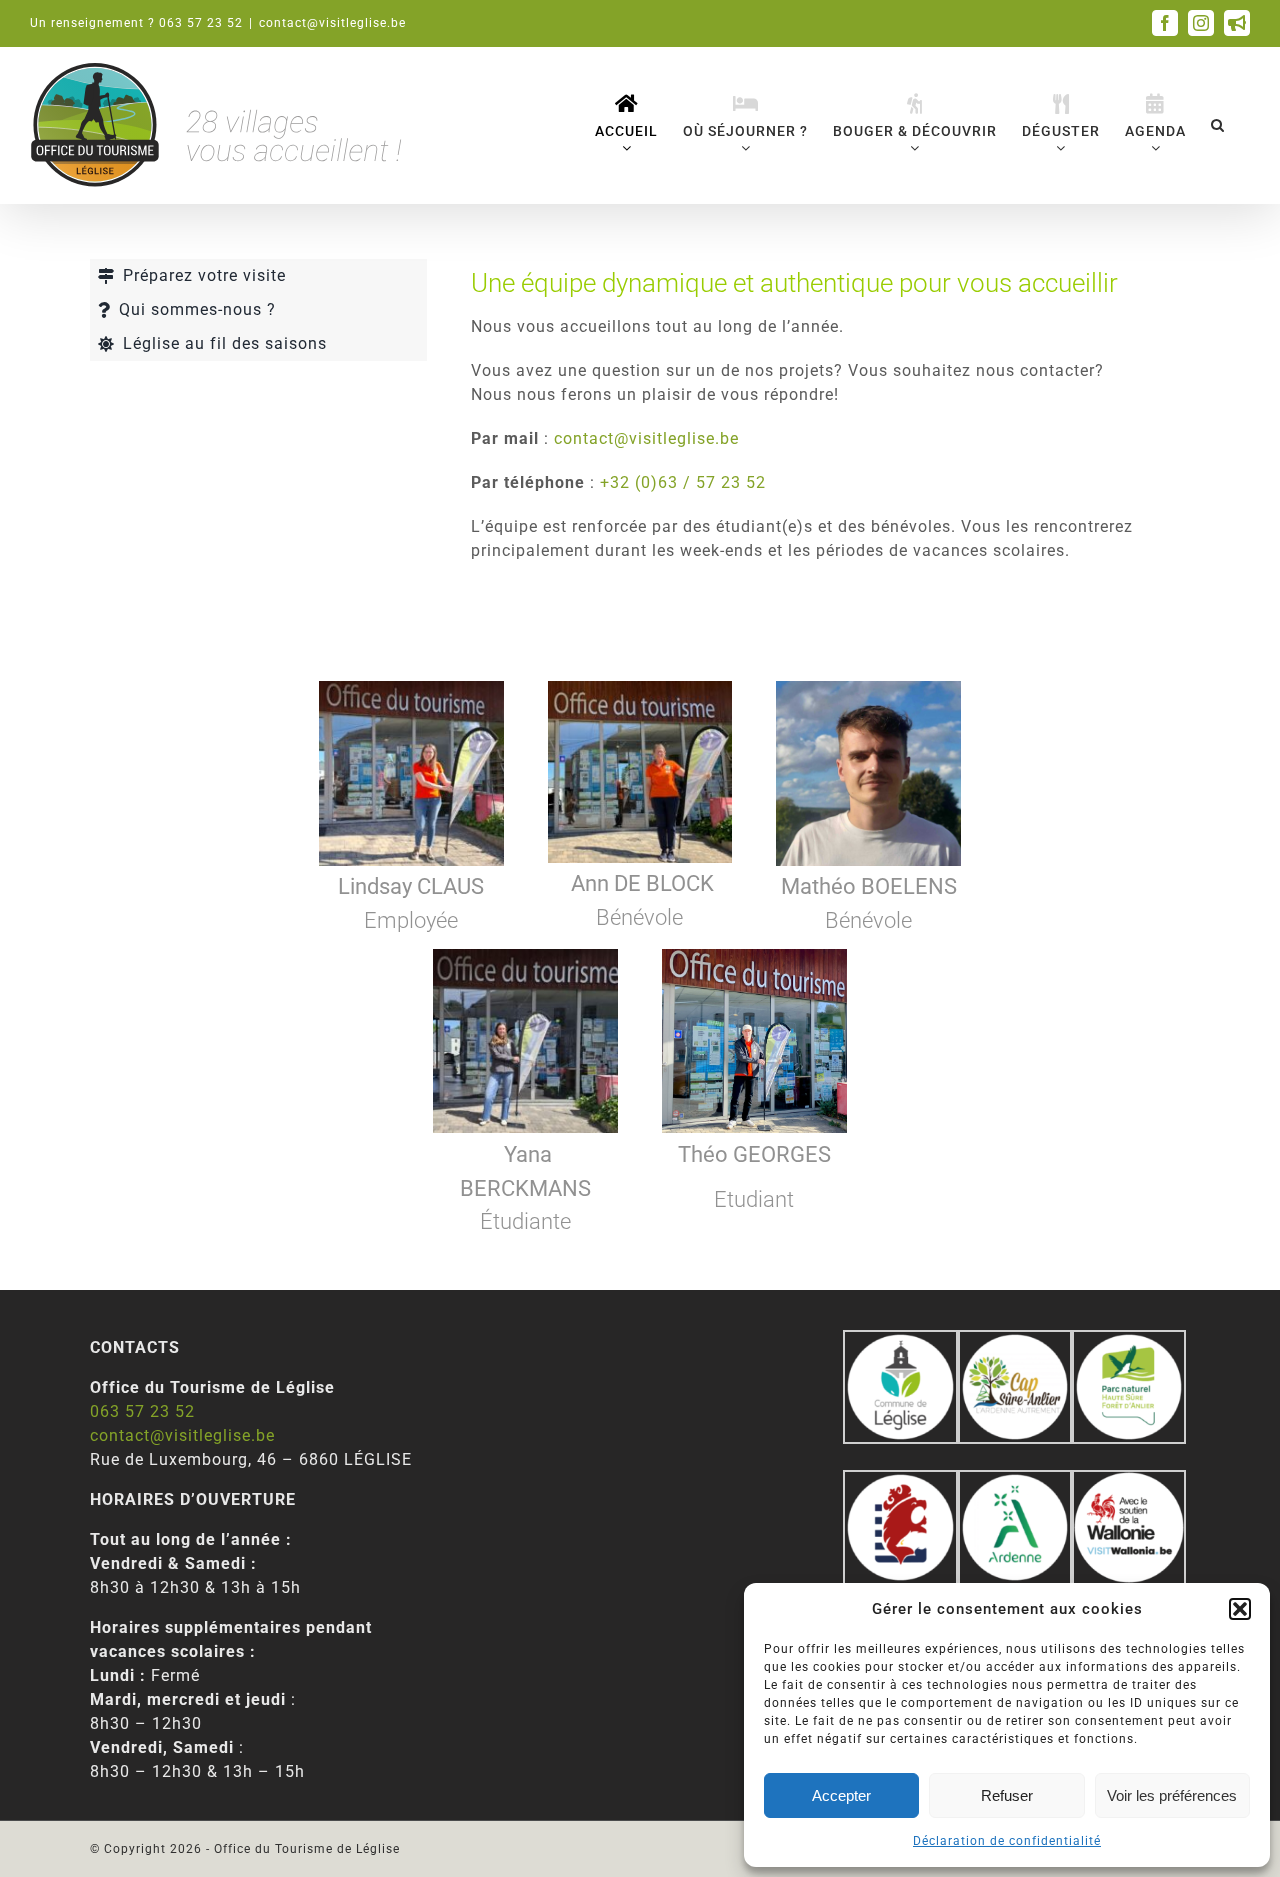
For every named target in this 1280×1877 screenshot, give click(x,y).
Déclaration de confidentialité (1007, 1841)
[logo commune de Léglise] (900, 1341)
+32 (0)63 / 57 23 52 (683, 482)
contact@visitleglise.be (332, 23)
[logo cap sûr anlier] (1015, 1341)
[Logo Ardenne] (1015, 1481)
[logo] (900, 1481)
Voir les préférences (1172, 1795)
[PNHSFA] (1129, 1341)
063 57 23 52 (142, 1411)
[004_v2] (1129, 1481)
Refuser (1007, 1795)
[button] (1240, 1609)
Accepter (841, 1795)
